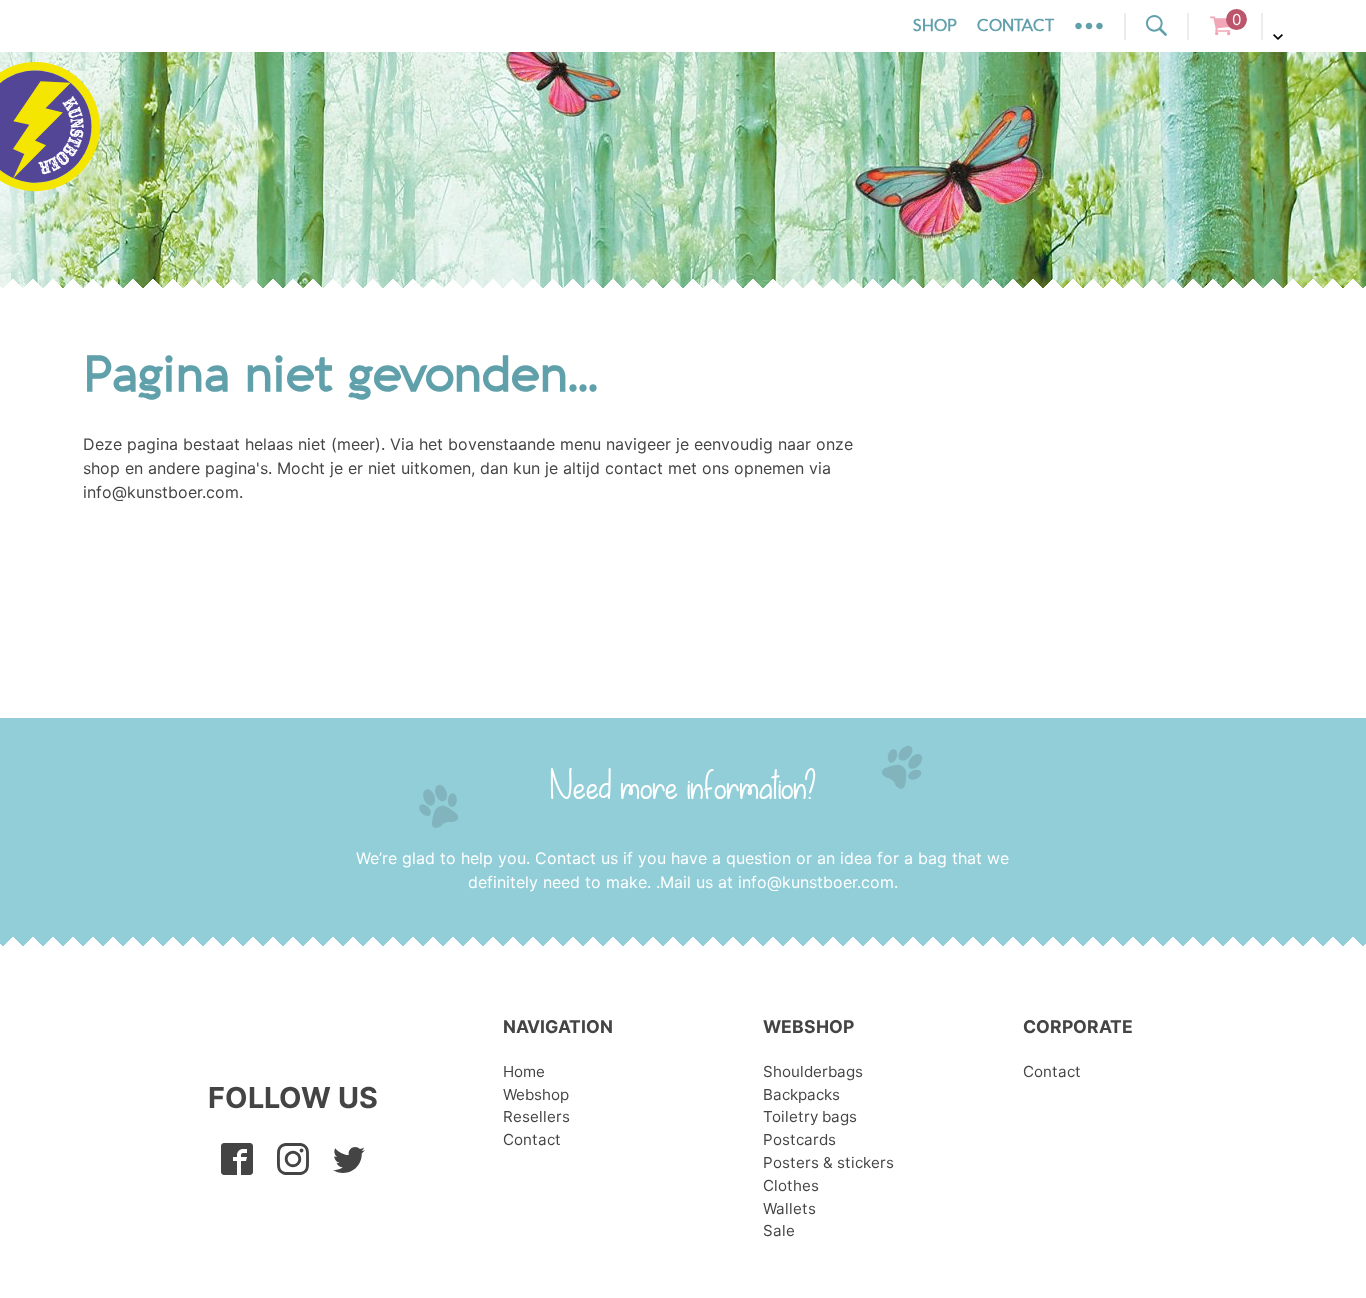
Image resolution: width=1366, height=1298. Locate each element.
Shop (935, 26)
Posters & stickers (828, 1162)
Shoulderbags (813, 1071)
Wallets (789, 1208)
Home (524, 1071)
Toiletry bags (810, 1116)
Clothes (791, 1185)
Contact (1015, 26)
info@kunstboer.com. (818, 882)
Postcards (799, 1139)
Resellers (536, 1116)
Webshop (536, 1094)
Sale (779, 1230)
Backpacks (801, 1094)
